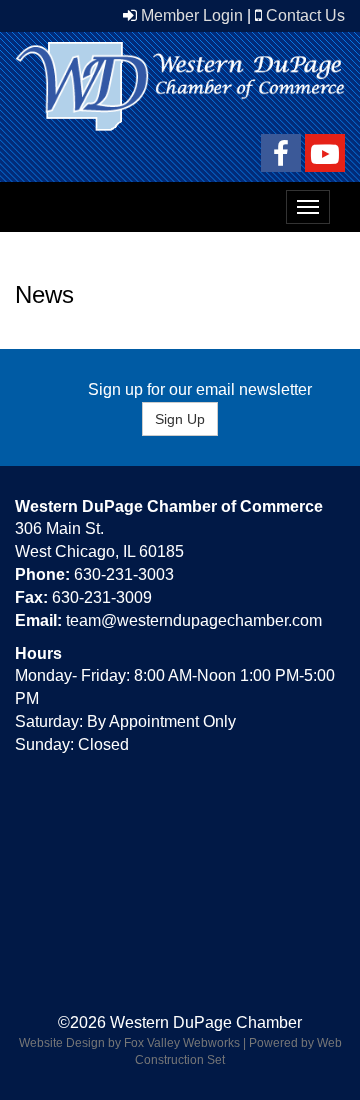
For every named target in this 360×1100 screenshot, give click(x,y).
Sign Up (180, 419)
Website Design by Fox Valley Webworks (129, 1043)
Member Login (192, 15)
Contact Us (305, 15)
